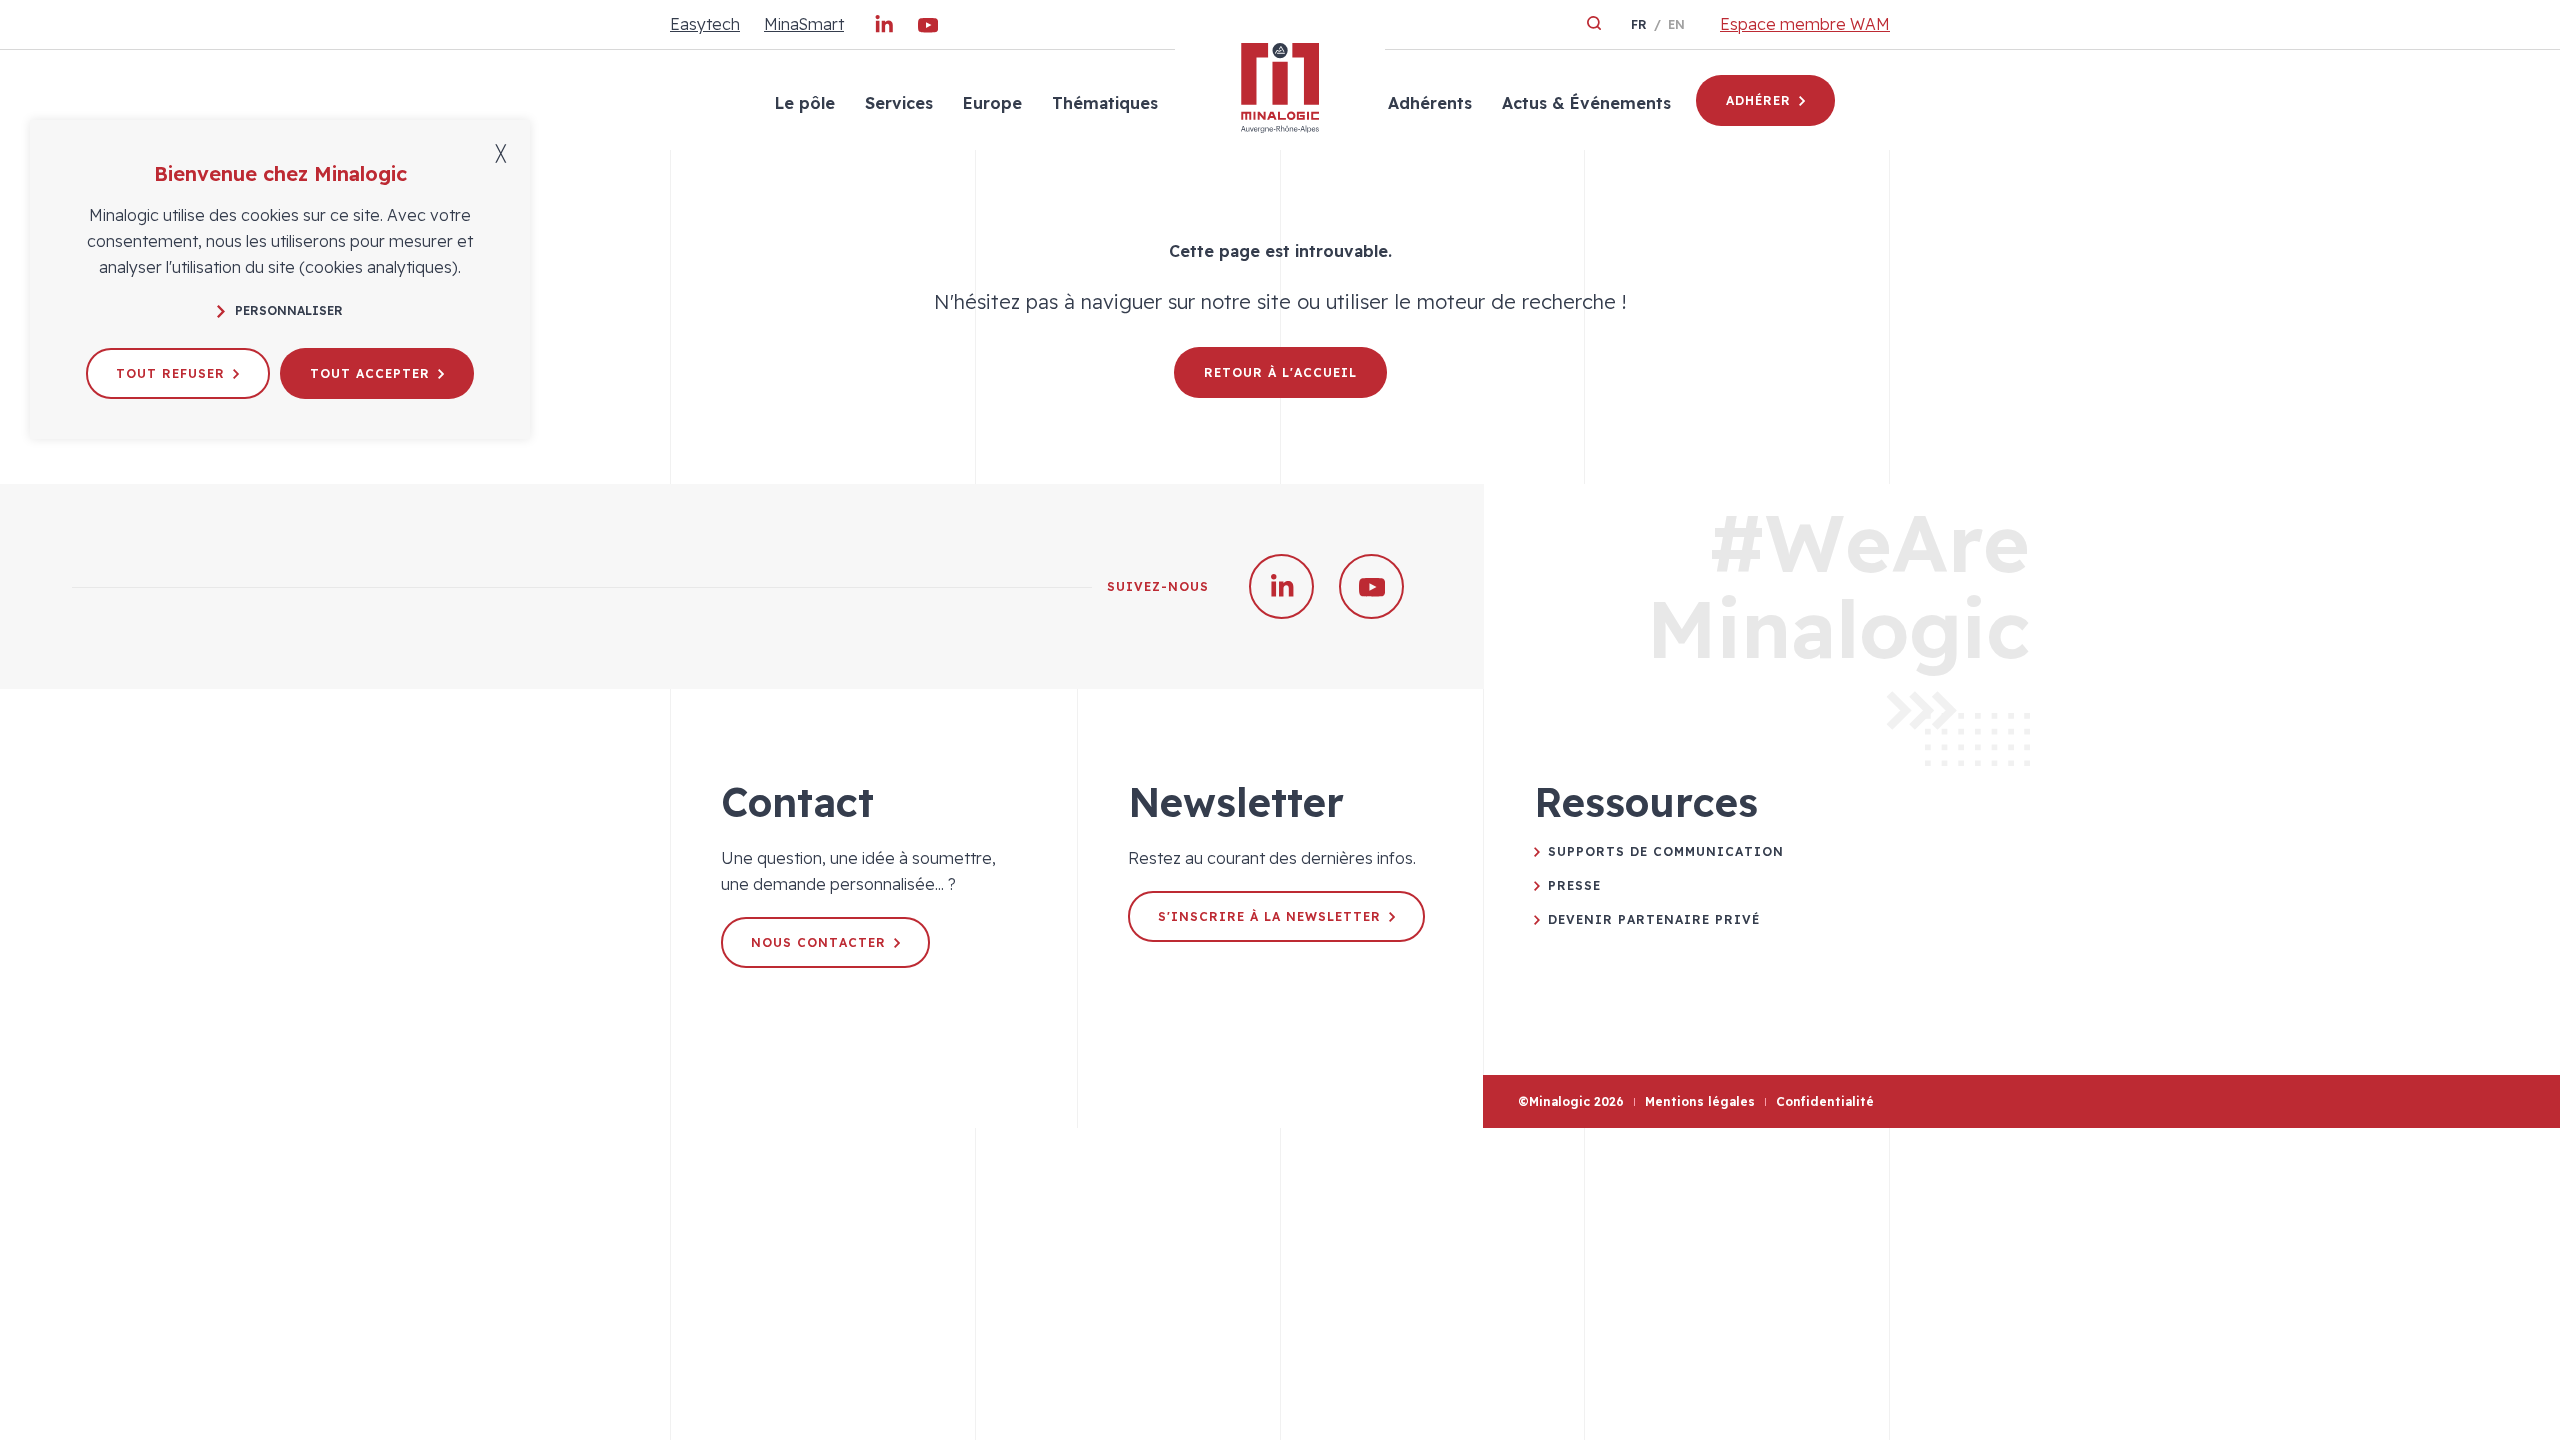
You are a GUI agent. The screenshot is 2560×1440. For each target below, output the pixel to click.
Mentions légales (1700, 1101)
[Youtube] (928, 29)
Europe (992, 103)
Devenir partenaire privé (1654, 919)
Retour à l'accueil (1280, 372)
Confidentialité (1825, 1101)
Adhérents (1430, 103)
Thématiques (1105, 103)
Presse (1574, 885)
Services (899, 103)
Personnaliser (289, 310)
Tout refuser (170, 373)
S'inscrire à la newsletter (1269, 916)
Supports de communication (1666, 851)
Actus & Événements (1586, 103)
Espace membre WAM (1805, 24)
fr (1639, 24)
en (1676, 24)
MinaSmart (804, 24)
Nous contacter (818, 942)
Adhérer (1758, 100)
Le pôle (805, 103)
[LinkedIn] (884, 29)
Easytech (705, 24)
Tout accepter (370, 373)
